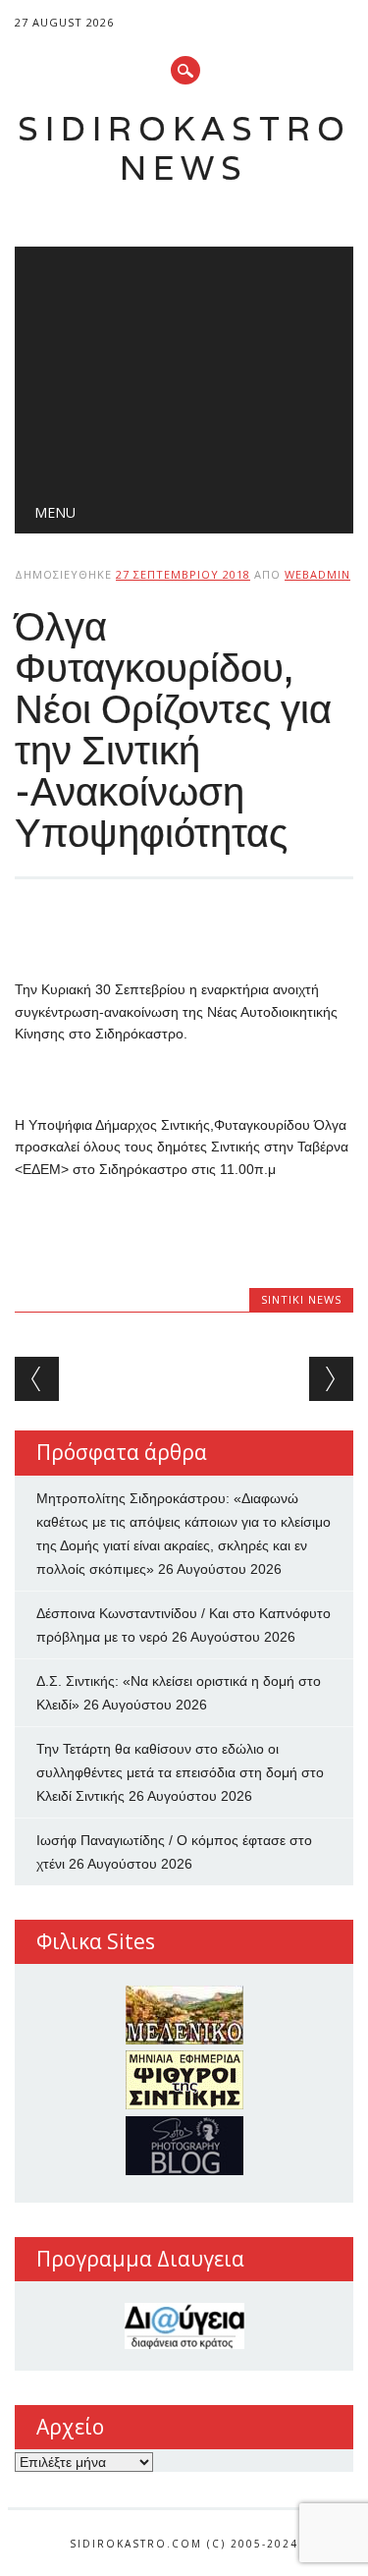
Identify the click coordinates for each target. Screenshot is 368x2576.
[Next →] (331, 1379)
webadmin (317, 574)
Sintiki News (301, 1299)
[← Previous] (37, 1379)
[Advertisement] (184, 364)
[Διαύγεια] (184, 2326)
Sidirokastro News (184, 148)
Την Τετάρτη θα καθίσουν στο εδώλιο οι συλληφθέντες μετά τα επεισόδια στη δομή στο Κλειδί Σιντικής (180, 1772)
